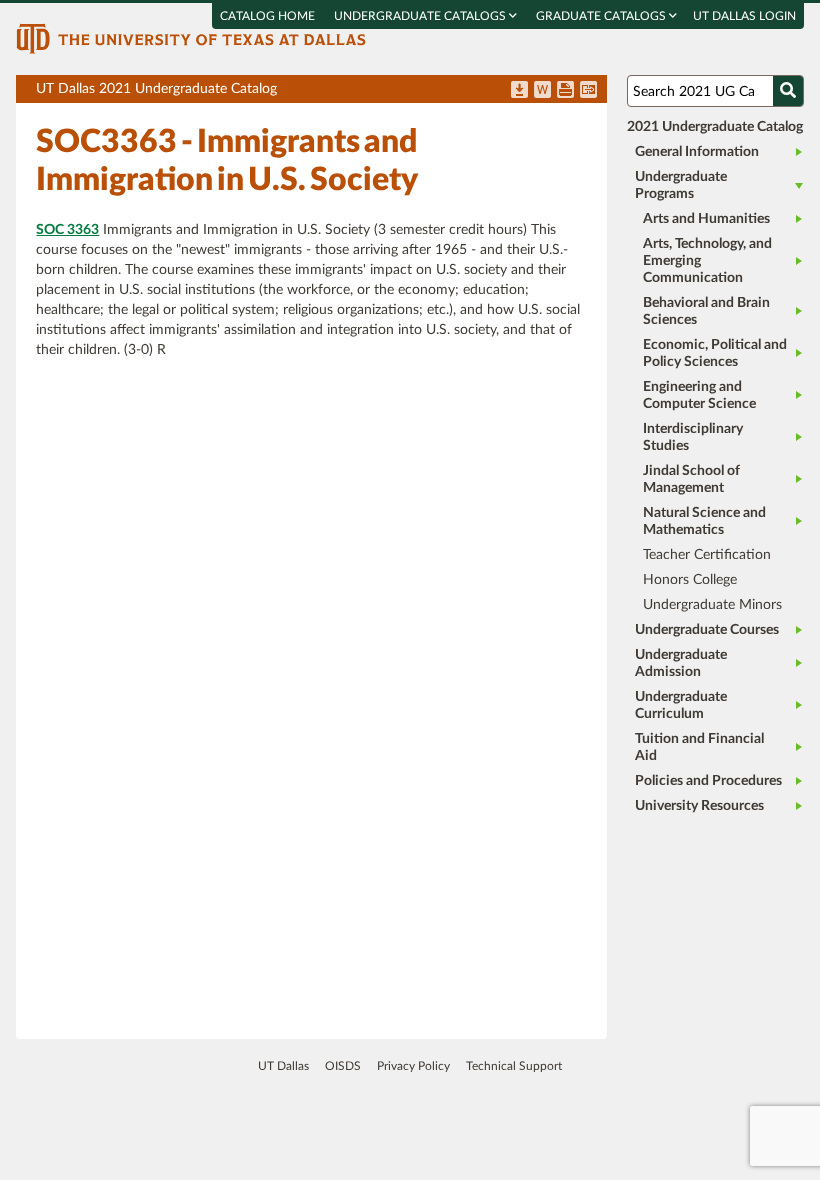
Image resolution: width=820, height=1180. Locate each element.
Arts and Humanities (706, 219)
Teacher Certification (707, 555)
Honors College (690, 580)
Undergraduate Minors (712, 605)
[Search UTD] (788, 91)
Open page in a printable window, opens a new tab (565, 91)
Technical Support (514, 1066)
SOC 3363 (67, 230)
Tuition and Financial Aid (699, 747)
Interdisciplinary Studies (693, 437)
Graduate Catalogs (602, 16)
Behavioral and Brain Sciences (706, 311)
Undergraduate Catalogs (421, 16)
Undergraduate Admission (681, 663)
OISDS (343, 1066)
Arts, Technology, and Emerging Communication (707, 261)
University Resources (699, 806)
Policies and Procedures (708, 781)
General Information (697, 152)
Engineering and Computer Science (699, 395)
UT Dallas (283, 1066)
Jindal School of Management (691, 479)
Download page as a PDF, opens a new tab (519, 91)
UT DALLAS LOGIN (744, 16)
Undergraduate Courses (707, 630)
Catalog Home (267, 16)
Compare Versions (588, 91)
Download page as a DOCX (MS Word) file (542, 91)
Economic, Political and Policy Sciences (715, 353)
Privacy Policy (413, 1066)
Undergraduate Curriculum (681, 705)
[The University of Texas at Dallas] (191, 38)
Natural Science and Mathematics (704, 521)
